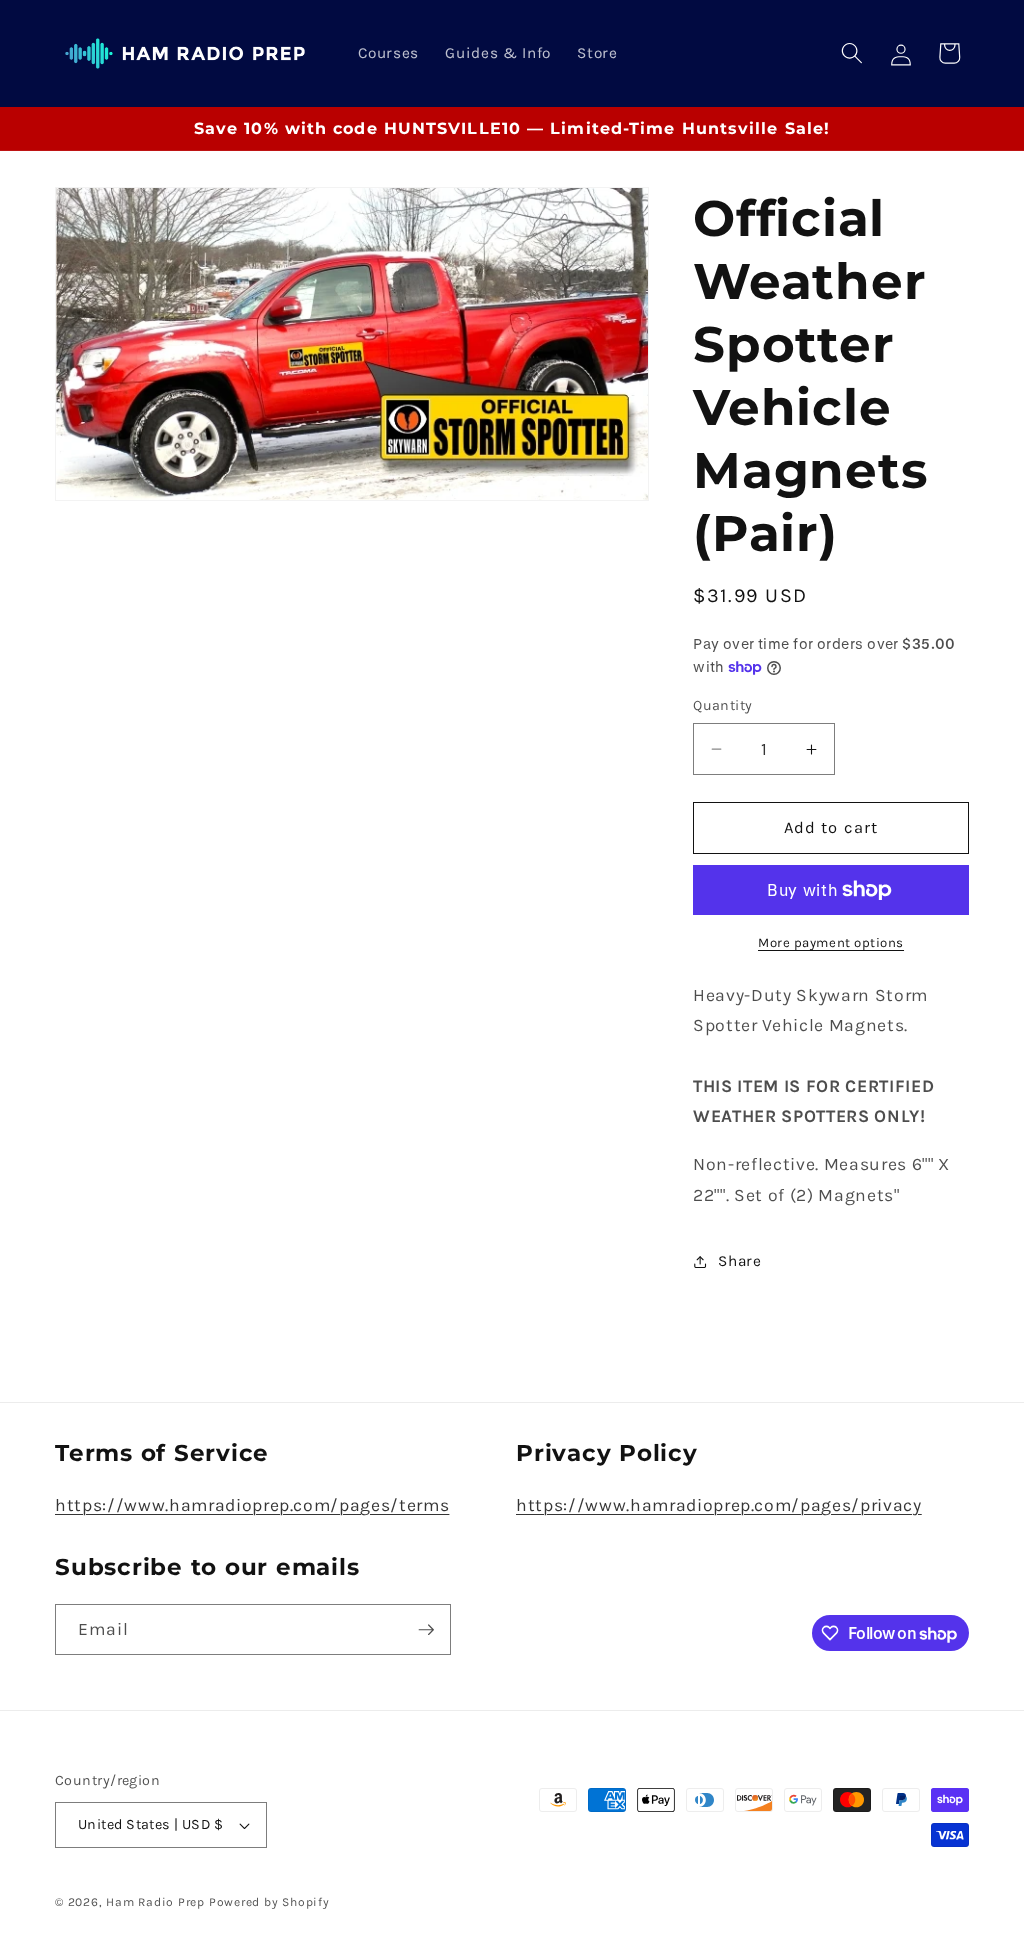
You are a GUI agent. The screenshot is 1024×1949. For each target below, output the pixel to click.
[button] (852, 53)
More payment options (831, 942)
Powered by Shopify (269, 1902)
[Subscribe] (426, 1630)
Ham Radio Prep (155, 1902)
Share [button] (739, 1261)
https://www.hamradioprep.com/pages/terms (252, 1505)
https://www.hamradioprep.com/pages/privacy (719, 1505)
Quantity (723, 705)
